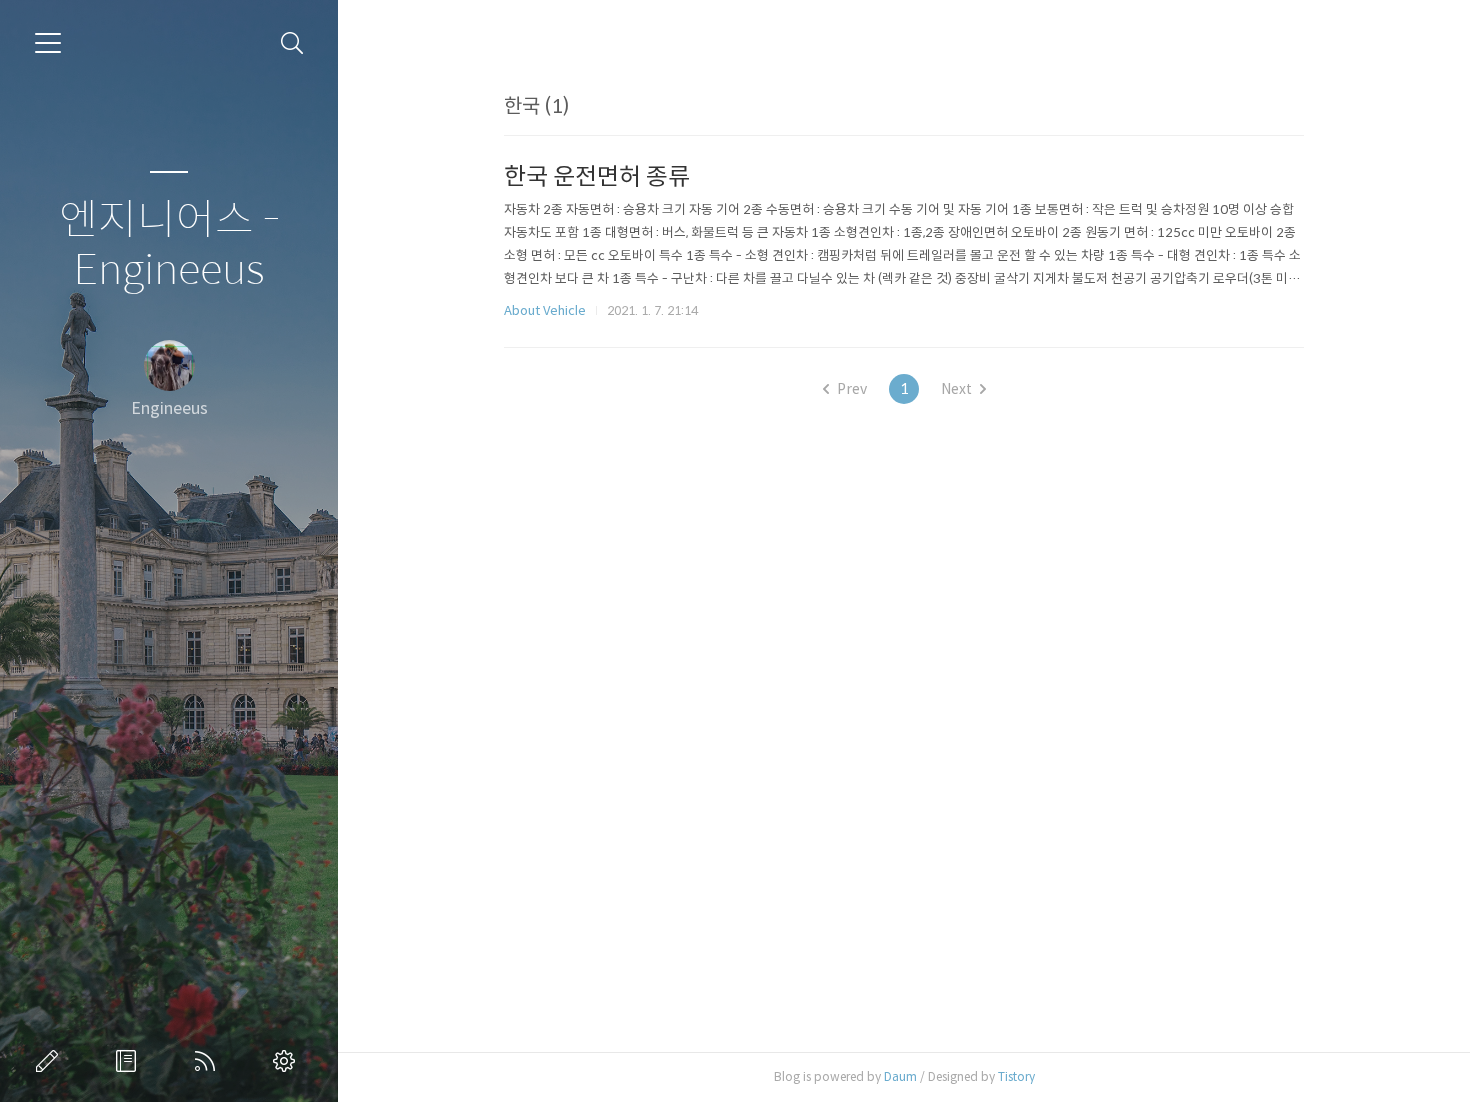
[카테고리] (48, 43)
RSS (209, 1061)
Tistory (1016, 1076)
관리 (288, 1061)
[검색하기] (292, 43)
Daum (900, 1076)
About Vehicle (545, 310)
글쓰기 (51, 1061)
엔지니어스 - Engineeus (169, 245)
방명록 (130, 1061)
